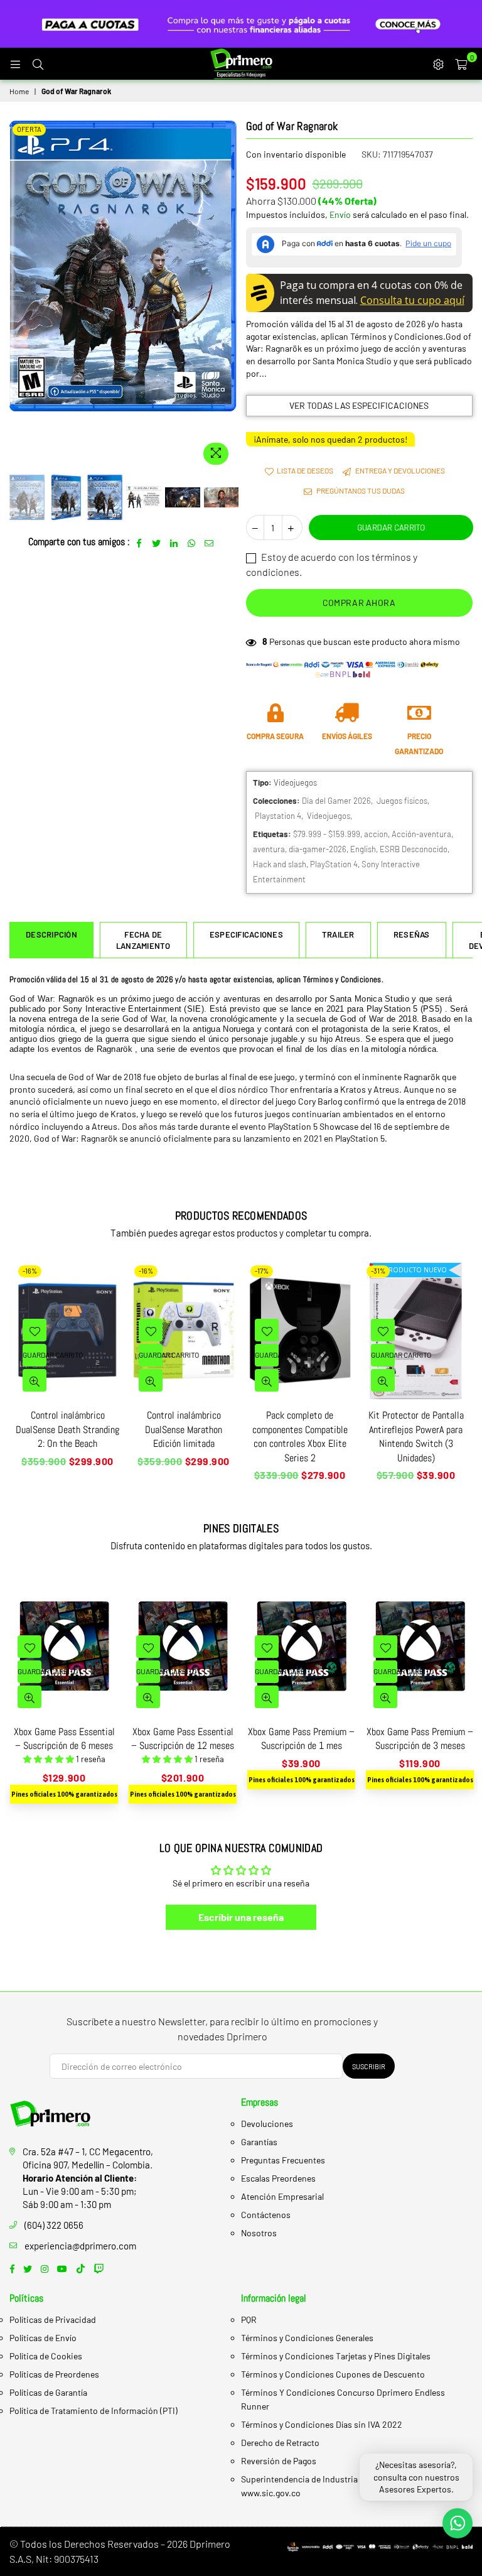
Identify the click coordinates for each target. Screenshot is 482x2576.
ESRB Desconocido (414, 849)
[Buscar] (38, 63)
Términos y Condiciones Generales (307, 2338)
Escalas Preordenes (278, 2178)
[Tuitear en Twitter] (157, 542)
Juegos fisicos (402, 801)
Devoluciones (267, 2124)
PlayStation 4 (334, 864)
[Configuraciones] (438, 63)
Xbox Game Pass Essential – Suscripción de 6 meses (64, 1739)
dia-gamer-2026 (318, 849)
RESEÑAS (412, 934)
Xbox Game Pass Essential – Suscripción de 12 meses (183, 1739)
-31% (378, 1271)
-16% (30, 1271)
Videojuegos (329, 816)
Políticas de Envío (43, 2338)
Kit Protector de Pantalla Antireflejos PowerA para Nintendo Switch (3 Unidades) (416, 1436)
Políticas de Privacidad (53, 2319)
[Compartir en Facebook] (139, 542)
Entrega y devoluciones (399, 470)
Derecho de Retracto (280, 2443)
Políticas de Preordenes (54, 2374)
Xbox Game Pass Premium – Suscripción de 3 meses (420, 1739)
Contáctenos (266, 2215)
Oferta (29, 129)
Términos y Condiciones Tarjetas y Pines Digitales (336, 2356)
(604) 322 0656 (54, 2225)
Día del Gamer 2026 (336, 801)
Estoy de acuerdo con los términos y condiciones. (332, 564)
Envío (340, 214)
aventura (269, 849)
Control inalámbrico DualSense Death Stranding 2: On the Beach (67, 1429)
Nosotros (259, 2233)
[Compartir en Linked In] (174, 542)
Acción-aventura (421, 834)
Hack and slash (280, 864)
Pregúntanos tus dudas (360, 490)
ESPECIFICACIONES (246, 934)
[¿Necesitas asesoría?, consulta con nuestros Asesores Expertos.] (458, 2523)
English (363, 849)
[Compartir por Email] (209, 542)
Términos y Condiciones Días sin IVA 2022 (322, 2424)
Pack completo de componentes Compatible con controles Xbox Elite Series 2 (300, 1436)
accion (376, 834)
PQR (249, 2319)
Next (226, 295)
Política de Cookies (46, 2356)
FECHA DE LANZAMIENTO (143, 940)
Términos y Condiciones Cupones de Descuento (333, 2374)
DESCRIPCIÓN (51, 934)
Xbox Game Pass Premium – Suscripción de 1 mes (301, 1739)
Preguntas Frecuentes (283, 2160)
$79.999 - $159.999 (327, 834)
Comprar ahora (359, 603)
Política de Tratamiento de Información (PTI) (94, 2411)
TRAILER (338, 934)
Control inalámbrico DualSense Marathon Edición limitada (184, 1429)
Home (19, 91)
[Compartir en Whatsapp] (192, 542)
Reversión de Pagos (279, 2461)
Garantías (259, 2142)
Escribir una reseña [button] (241, 1917)
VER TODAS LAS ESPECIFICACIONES (359, 405)
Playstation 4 (278, 816)
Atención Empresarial (282, 2196)
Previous (20, 295)
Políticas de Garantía (48, 2392)
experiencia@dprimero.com (80, 2246)
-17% (262, 1271)
